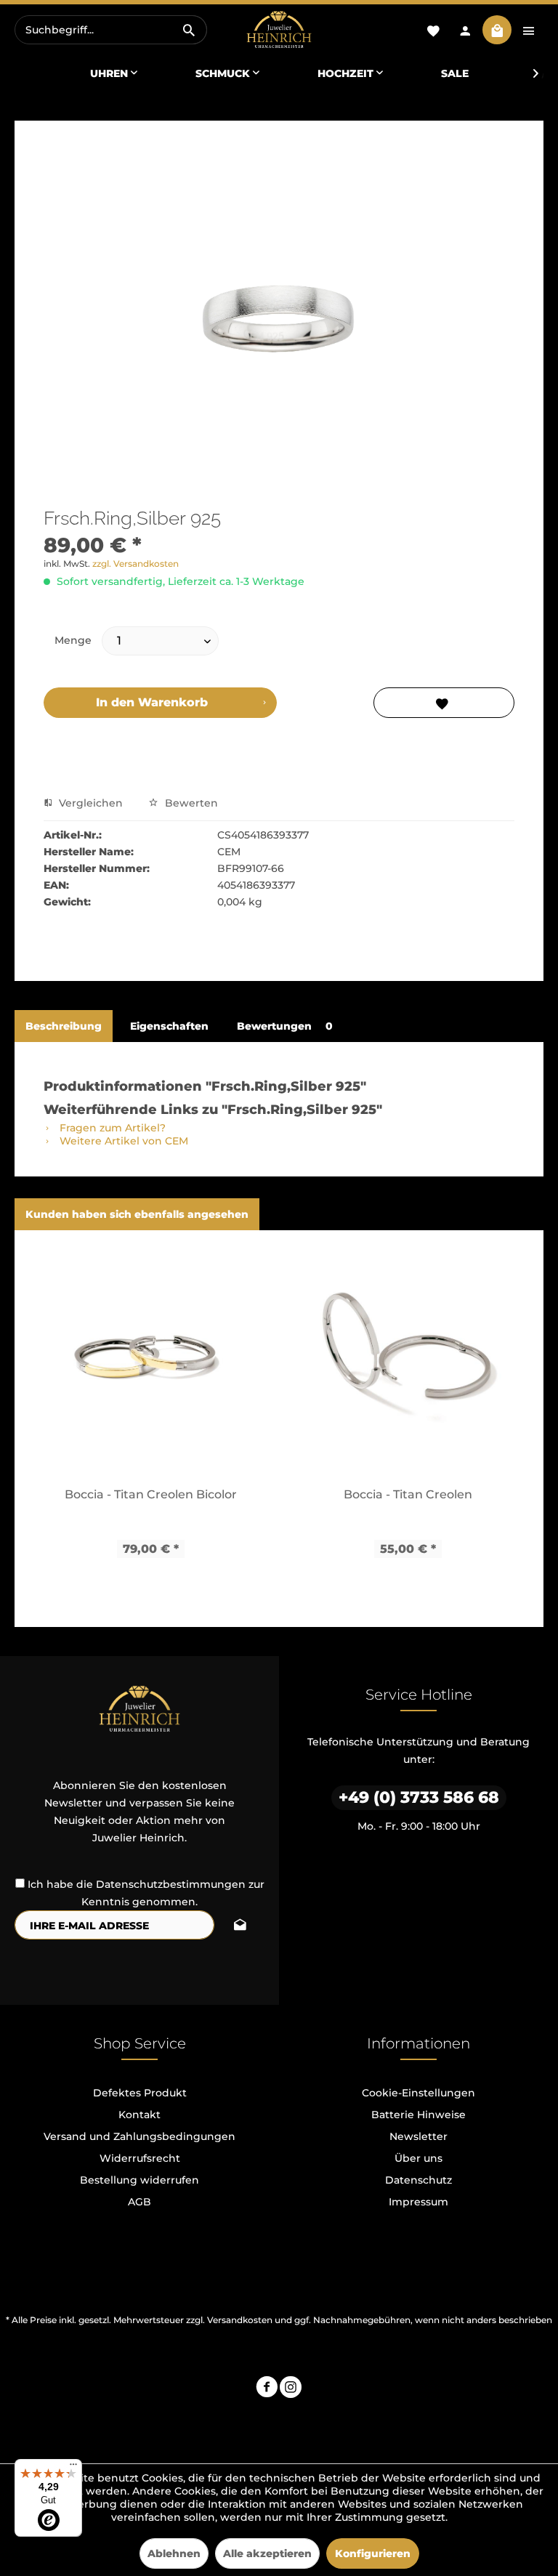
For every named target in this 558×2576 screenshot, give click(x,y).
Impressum (418, 2202)
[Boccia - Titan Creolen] (408, 1358)
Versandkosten (240, 2320)
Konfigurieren (373, 2553)
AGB (139, 2202)
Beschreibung (64, 1026)
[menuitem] (111, 30)
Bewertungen (285, 1026)
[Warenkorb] (497, 30)
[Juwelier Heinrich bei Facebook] (267, 2389)
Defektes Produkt (140, 2093)
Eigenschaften (169, 1026)
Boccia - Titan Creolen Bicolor (151, 1494)
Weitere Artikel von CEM (122, 1141)
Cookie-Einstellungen (418, 2093)
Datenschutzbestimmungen (171, 1884)
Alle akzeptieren (267, 2553)
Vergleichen (89, 803)
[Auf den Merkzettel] (444, 703)
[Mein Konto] (465, 30)
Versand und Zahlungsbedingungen (139, 2136)
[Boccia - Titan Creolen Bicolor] (150, 1358)
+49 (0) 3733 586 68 (419, 1797)
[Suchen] (189, 30)
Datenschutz (418, 2180)
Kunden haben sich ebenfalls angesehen (137, 1214)
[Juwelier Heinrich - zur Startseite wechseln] (279, 30)
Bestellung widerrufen (139, 2180)
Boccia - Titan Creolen (408, 1494)
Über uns (418, 2158)
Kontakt (139, 2115)
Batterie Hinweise (418, 2115)
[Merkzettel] (433, 30)
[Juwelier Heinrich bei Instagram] (291, 2389)
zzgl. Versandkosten (136, 564)
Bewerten (190, 803)
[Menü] (73, 2468)
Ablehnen (174, 2553)
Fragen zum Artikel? (111, 1128)
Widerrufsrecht (140, 2158)
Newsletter (418, 2136)
